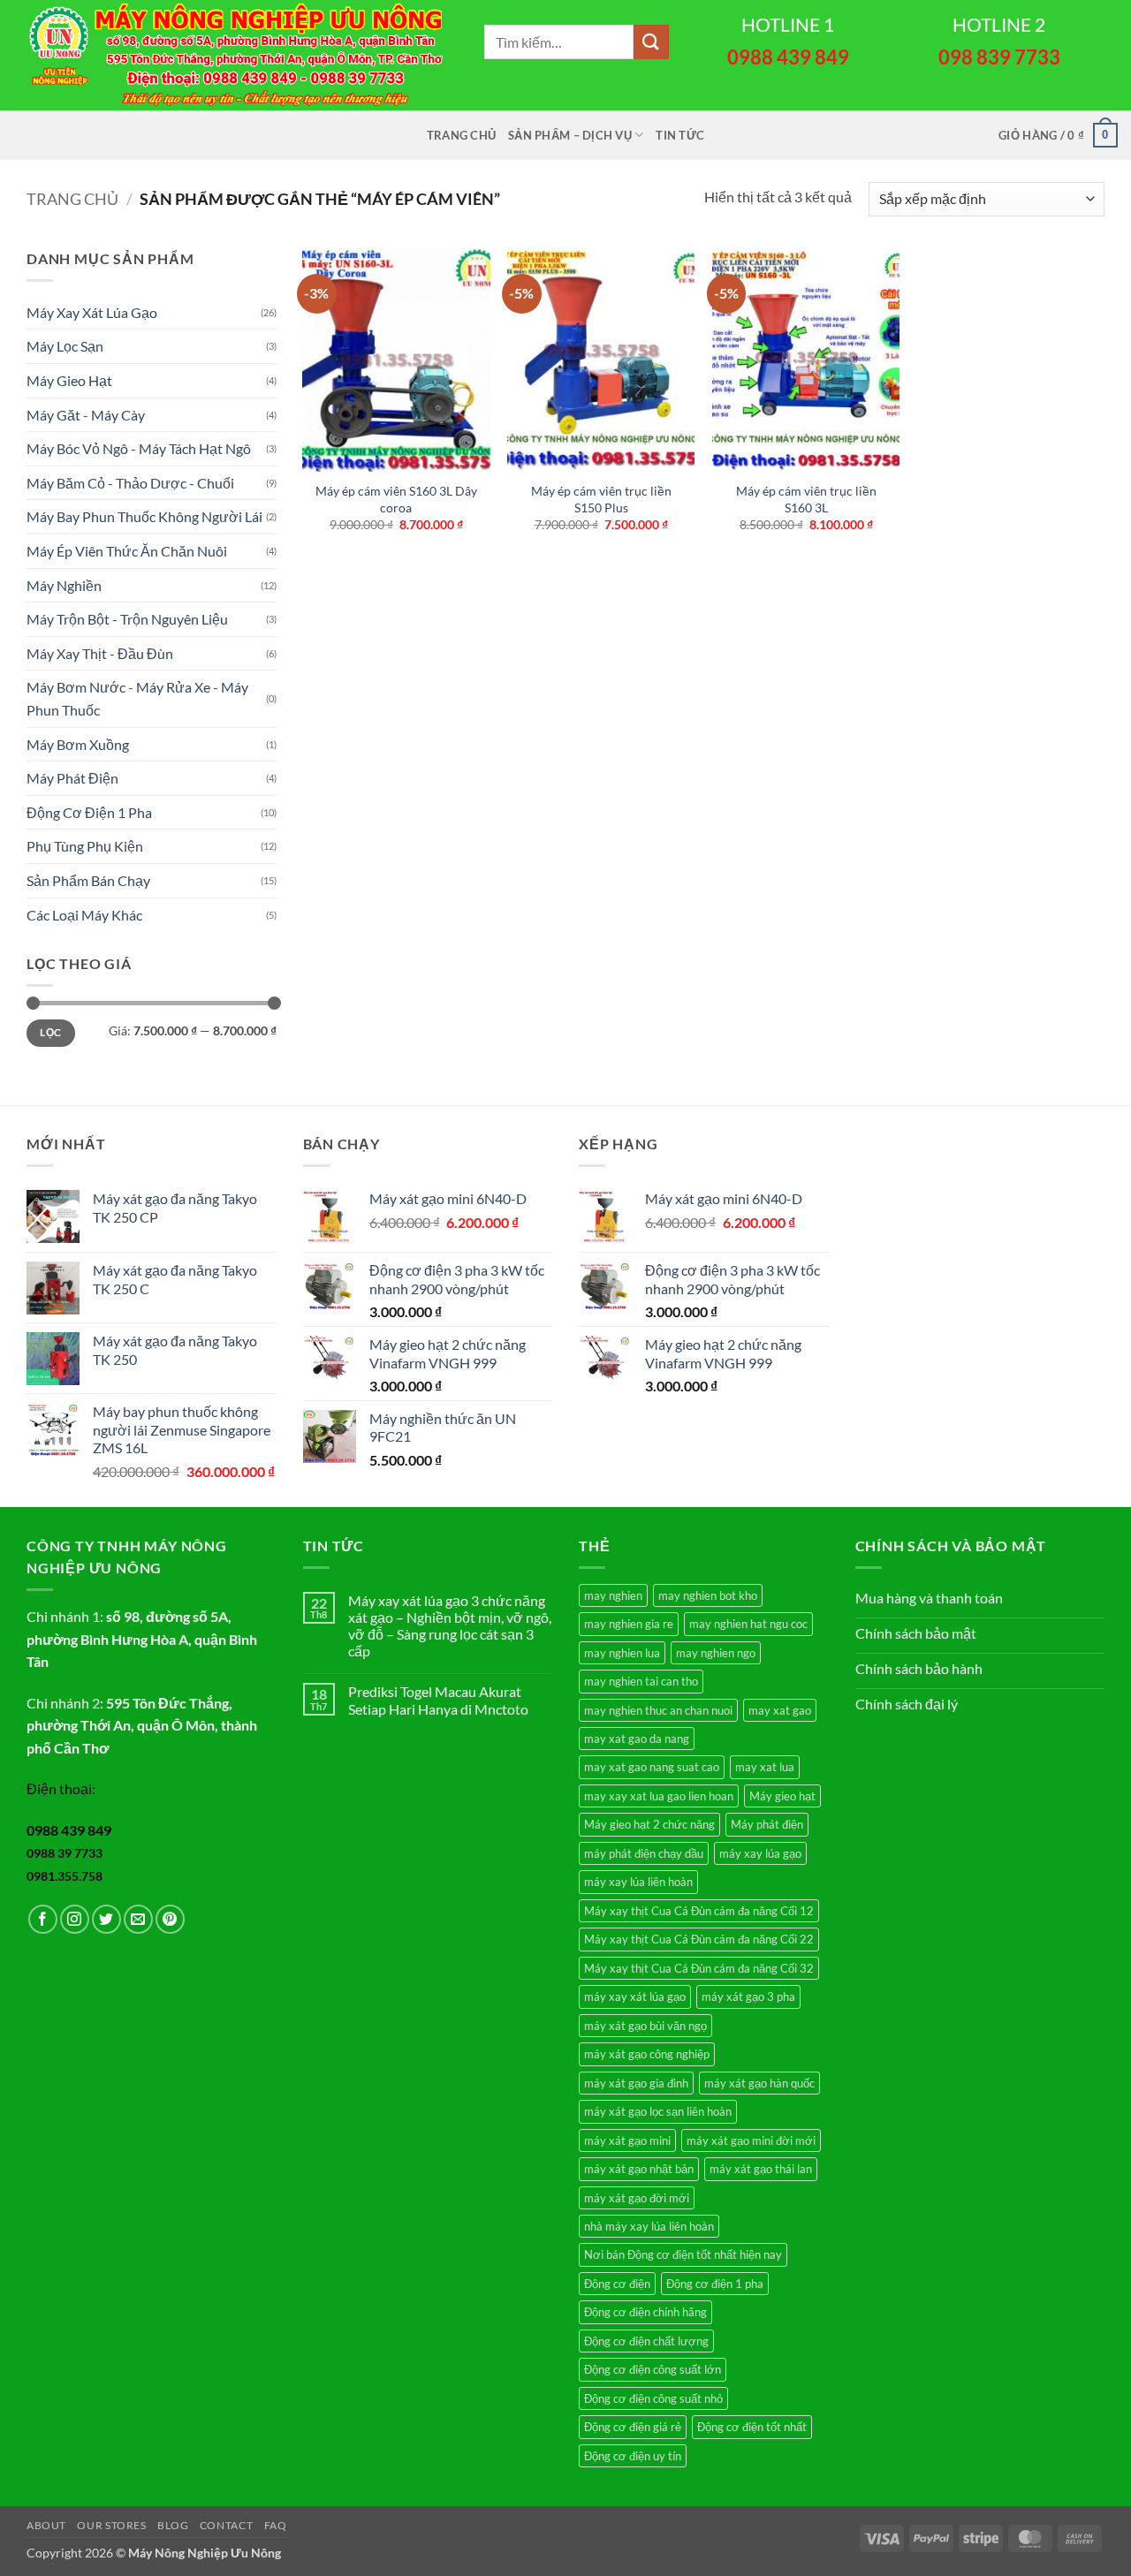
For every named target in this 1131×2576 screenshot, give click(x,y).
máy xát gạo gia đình (636, 2083)
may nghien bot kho (708, 1595)
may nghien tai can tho (641, 1681)
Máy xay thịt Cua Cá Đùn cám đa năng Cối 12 (699, 1911)
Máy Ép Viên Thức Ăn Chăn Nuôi (127, 551)
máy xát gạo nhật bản (639, 2169)
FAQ (276, 2525)
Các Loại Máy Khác (84, 915)
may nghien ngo (716, 1653)
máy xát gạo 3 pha (748, 1996)
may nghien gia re (629, 1624)
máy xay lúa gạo (760, 1853)
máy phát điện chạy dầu (644, 1853)
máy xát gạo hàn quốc (759, 2083)
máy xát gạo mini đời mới (751, 2140)
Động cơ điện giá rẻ (633, 2427)
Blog (173, 2525)
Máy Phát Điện (72, 778)
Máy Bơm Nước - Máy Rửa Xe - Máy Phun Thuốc (137, 698)
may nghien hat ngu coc (748, 1624)
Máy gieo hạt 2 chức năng (649, 1824)
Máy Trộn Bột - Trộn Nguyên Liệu (127, 619)
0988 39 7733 (65, 1853)
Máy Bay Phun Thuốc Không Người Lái (144, 516)
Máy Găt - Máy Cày (86, 415)
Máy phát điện (767, 1824)
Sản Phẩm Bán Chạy (88, 880)
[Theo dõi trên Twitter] (106, 1919)
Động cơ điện (617, 2284)
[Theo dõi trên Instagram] (75, 1919)
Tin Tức (680, 135)
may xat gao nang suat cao (652, 1767)
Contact (226, 2525)
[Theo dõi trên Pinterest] (170, 1919)
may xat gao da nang (637, 1739)
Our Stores (111, 2525)
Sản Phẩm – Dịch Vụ (570, 135)
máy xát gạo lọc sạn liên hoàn (658, 2111)
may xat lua (765, 1767)
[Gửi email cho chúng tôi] (138, 1919)
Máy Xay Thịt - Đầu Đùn (100, 653)
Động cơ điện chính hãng (645, 2312)
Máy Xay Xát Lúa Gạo (92, 312)
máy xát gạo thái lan (761, 2169)
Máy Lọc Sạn (65, 346)
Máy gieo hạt (782, 1796)
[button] (1058, 135)
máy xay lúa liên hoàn (638, 1882)
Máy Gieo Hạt (69, 380)
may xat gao (780, 1710)
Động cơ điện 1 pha (715, 2284)
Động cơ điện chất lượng (646, 2341)
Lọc (50, 1032)
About (46, 2525)
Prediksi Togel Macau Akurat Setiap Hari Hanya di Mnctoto (438, 1700)
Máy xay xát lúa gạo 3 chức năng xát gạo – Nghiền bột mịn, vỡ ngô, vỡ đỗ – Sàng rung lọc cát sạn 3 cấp (450, 1626)
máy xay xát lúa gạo (635, 1996)
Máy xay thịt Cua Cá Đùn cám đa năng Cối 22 (699, 1939)
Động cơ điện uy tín (633, 2456)
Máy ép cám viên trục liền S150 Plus (601, 499)
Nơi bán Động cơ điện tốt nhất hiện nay (683, 2254)
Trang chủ (461, 135)
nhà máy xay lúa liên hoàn (649, 2226)
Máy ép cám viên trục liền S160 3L (806, 499)
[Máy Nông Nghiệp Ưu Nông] (235, 55)
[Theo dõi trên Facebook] (43, 1919)
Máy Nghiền (64, 585)
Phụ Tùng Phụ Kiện (85, 846)
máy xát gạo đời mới (637, 2198)
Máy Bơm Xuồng (78, 744)
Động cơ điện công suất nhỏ (653, 2398)
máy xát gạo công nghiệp (647, 2054)
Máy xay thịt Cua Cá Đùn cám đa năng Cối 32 (699, 1968)
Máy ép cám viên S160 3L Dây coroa (396, 499)
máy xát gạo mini (627, 2140)
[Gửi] (651, 42)
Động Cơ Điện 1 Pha (89, 812)
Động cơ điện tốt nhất (752, 2427)
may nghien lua (622, 1653)
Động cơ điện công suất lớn (653, 2369)
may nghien (613, 1595)
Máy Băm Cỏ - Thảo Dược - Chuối (130, 483)
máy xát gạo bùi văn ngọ (645, 2026)
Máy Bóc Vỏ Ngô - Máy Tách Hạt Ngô (139, 448)
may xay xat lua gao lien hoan (659, 1796)
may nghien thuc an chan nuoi (658, 1710)
